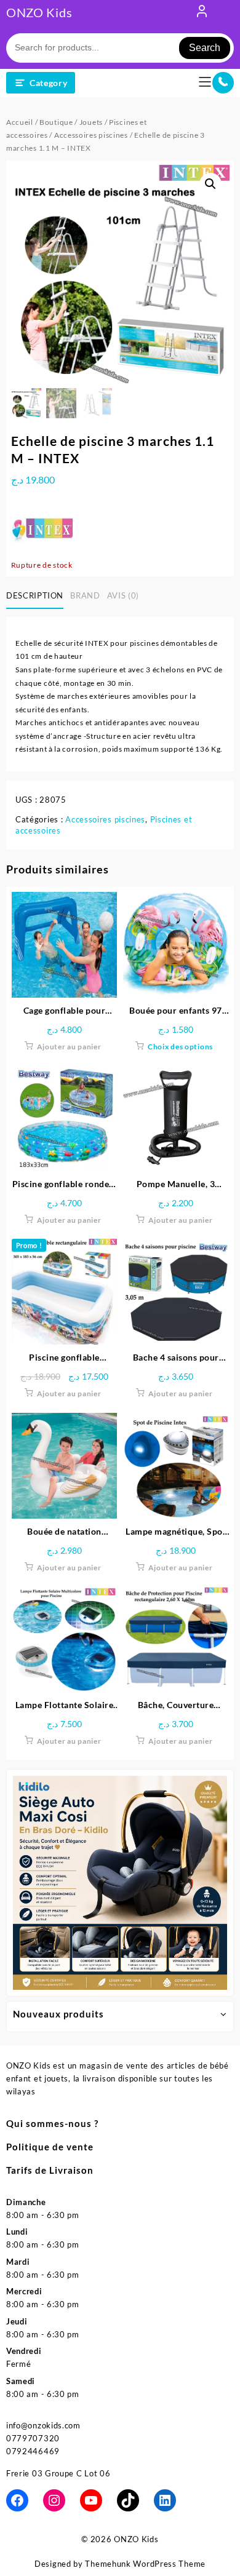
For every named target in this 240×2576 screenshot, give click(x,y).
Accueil (20, 122)
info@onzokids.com (43, 2425)
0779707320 (33, 2438)
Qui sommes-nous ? (52, 2123)
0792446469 (33, 2451)
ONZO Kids (39, 12)
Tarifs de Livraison (50, 2170)
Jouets (91, 122)
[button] (210, 184)
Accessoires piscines (91, 135)
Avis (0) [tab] (123, 595)
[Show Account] (202, 14)
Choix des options (180, 1047)
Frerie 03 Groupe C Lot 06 (58, 2473)
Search (205, 48)
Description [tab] (35, 595)
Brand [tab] (85, 595)
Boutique (56, 122)
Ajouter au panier (69, 1047)
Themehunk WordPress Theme (145, 2564)
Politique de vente (50, 2147)
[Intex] (42, 528)
